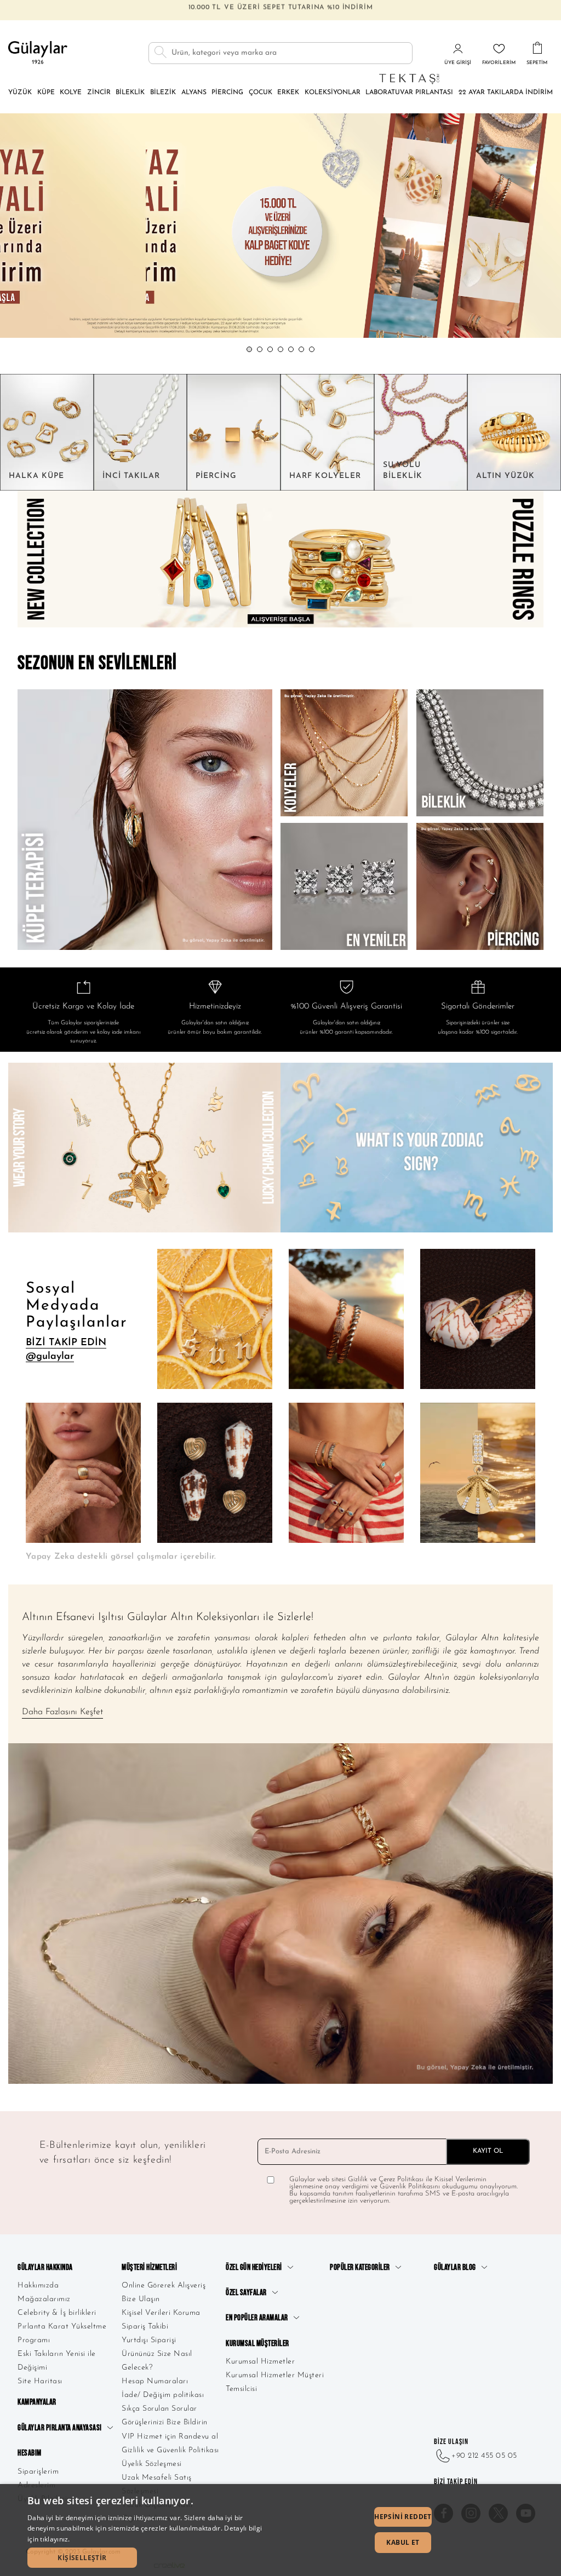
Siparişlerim (38, 2472)
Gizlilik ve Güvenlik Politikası (170, 2450)
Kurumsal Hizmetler (260, 2362)
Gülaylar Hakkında (45, 2267)
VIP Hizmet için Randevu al (170, 2437)
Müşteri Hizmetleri (149, 2267)
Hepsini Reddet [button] (403, 2517)
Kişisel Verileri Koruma (161, 2313)
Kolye (71, 93)
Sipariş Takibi (145, 2327)
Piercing (227, 93)
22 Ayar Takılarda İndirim (506, 93)
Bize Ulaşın (141, 2299)
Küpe (46, 93)
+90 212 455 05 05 (484, 2456)
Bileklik (130, 93)
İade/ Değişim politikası (163, 2395)
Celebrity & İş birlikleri (57, 2313)
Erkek (288, 93)
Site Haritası (40, 2381)
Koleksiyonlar (333, 93)
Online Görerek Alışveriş (164, 2286)
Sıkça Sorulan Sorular (159, 2409)
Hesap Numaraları (155, 2381)
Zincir (99, 93)
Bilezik (163, 93)
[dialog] (280, 2530)
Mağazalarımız (44, 2299)
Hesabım (30, 2453)
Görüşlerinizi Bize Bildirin (165, 2422)
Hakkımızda (38, 2286)
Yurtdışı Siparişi (149, 2340)
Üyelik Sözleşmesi (152, 2464)
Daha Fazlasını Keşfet (62, 1712)
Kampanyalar (37, 2402)
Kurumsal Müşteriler (257, 2344)
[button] (249, 349)
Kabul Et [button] (403, 2542)
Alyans (194, 93)
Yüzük (20, 93)
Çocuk (261, 93)
